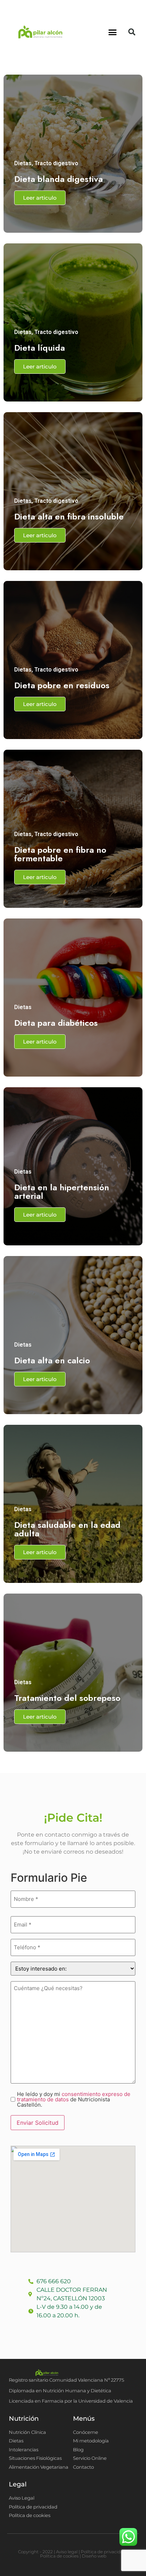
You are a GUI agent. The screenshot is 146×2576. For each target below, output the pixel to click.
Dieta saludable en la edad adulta (67, 1529)
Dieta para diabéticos (56, 1023)
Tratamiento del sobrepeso (67, 1698)
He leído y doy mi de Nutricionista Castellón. (74, 2099)
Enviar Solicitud (38, 2123)
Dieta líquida (40, 348)
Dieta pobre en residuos (62, 685)
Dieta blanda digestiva (58, 179)
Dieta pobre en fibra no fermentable (60, 854)
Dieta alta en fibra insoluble (69, 516)
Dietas (23, 163)
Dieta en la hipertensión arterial (62, 1192)
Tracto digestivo (56, 163)
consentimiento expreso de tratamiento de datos (74, 2097)
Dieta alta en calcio (52, 1360)
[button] (113, 32)
